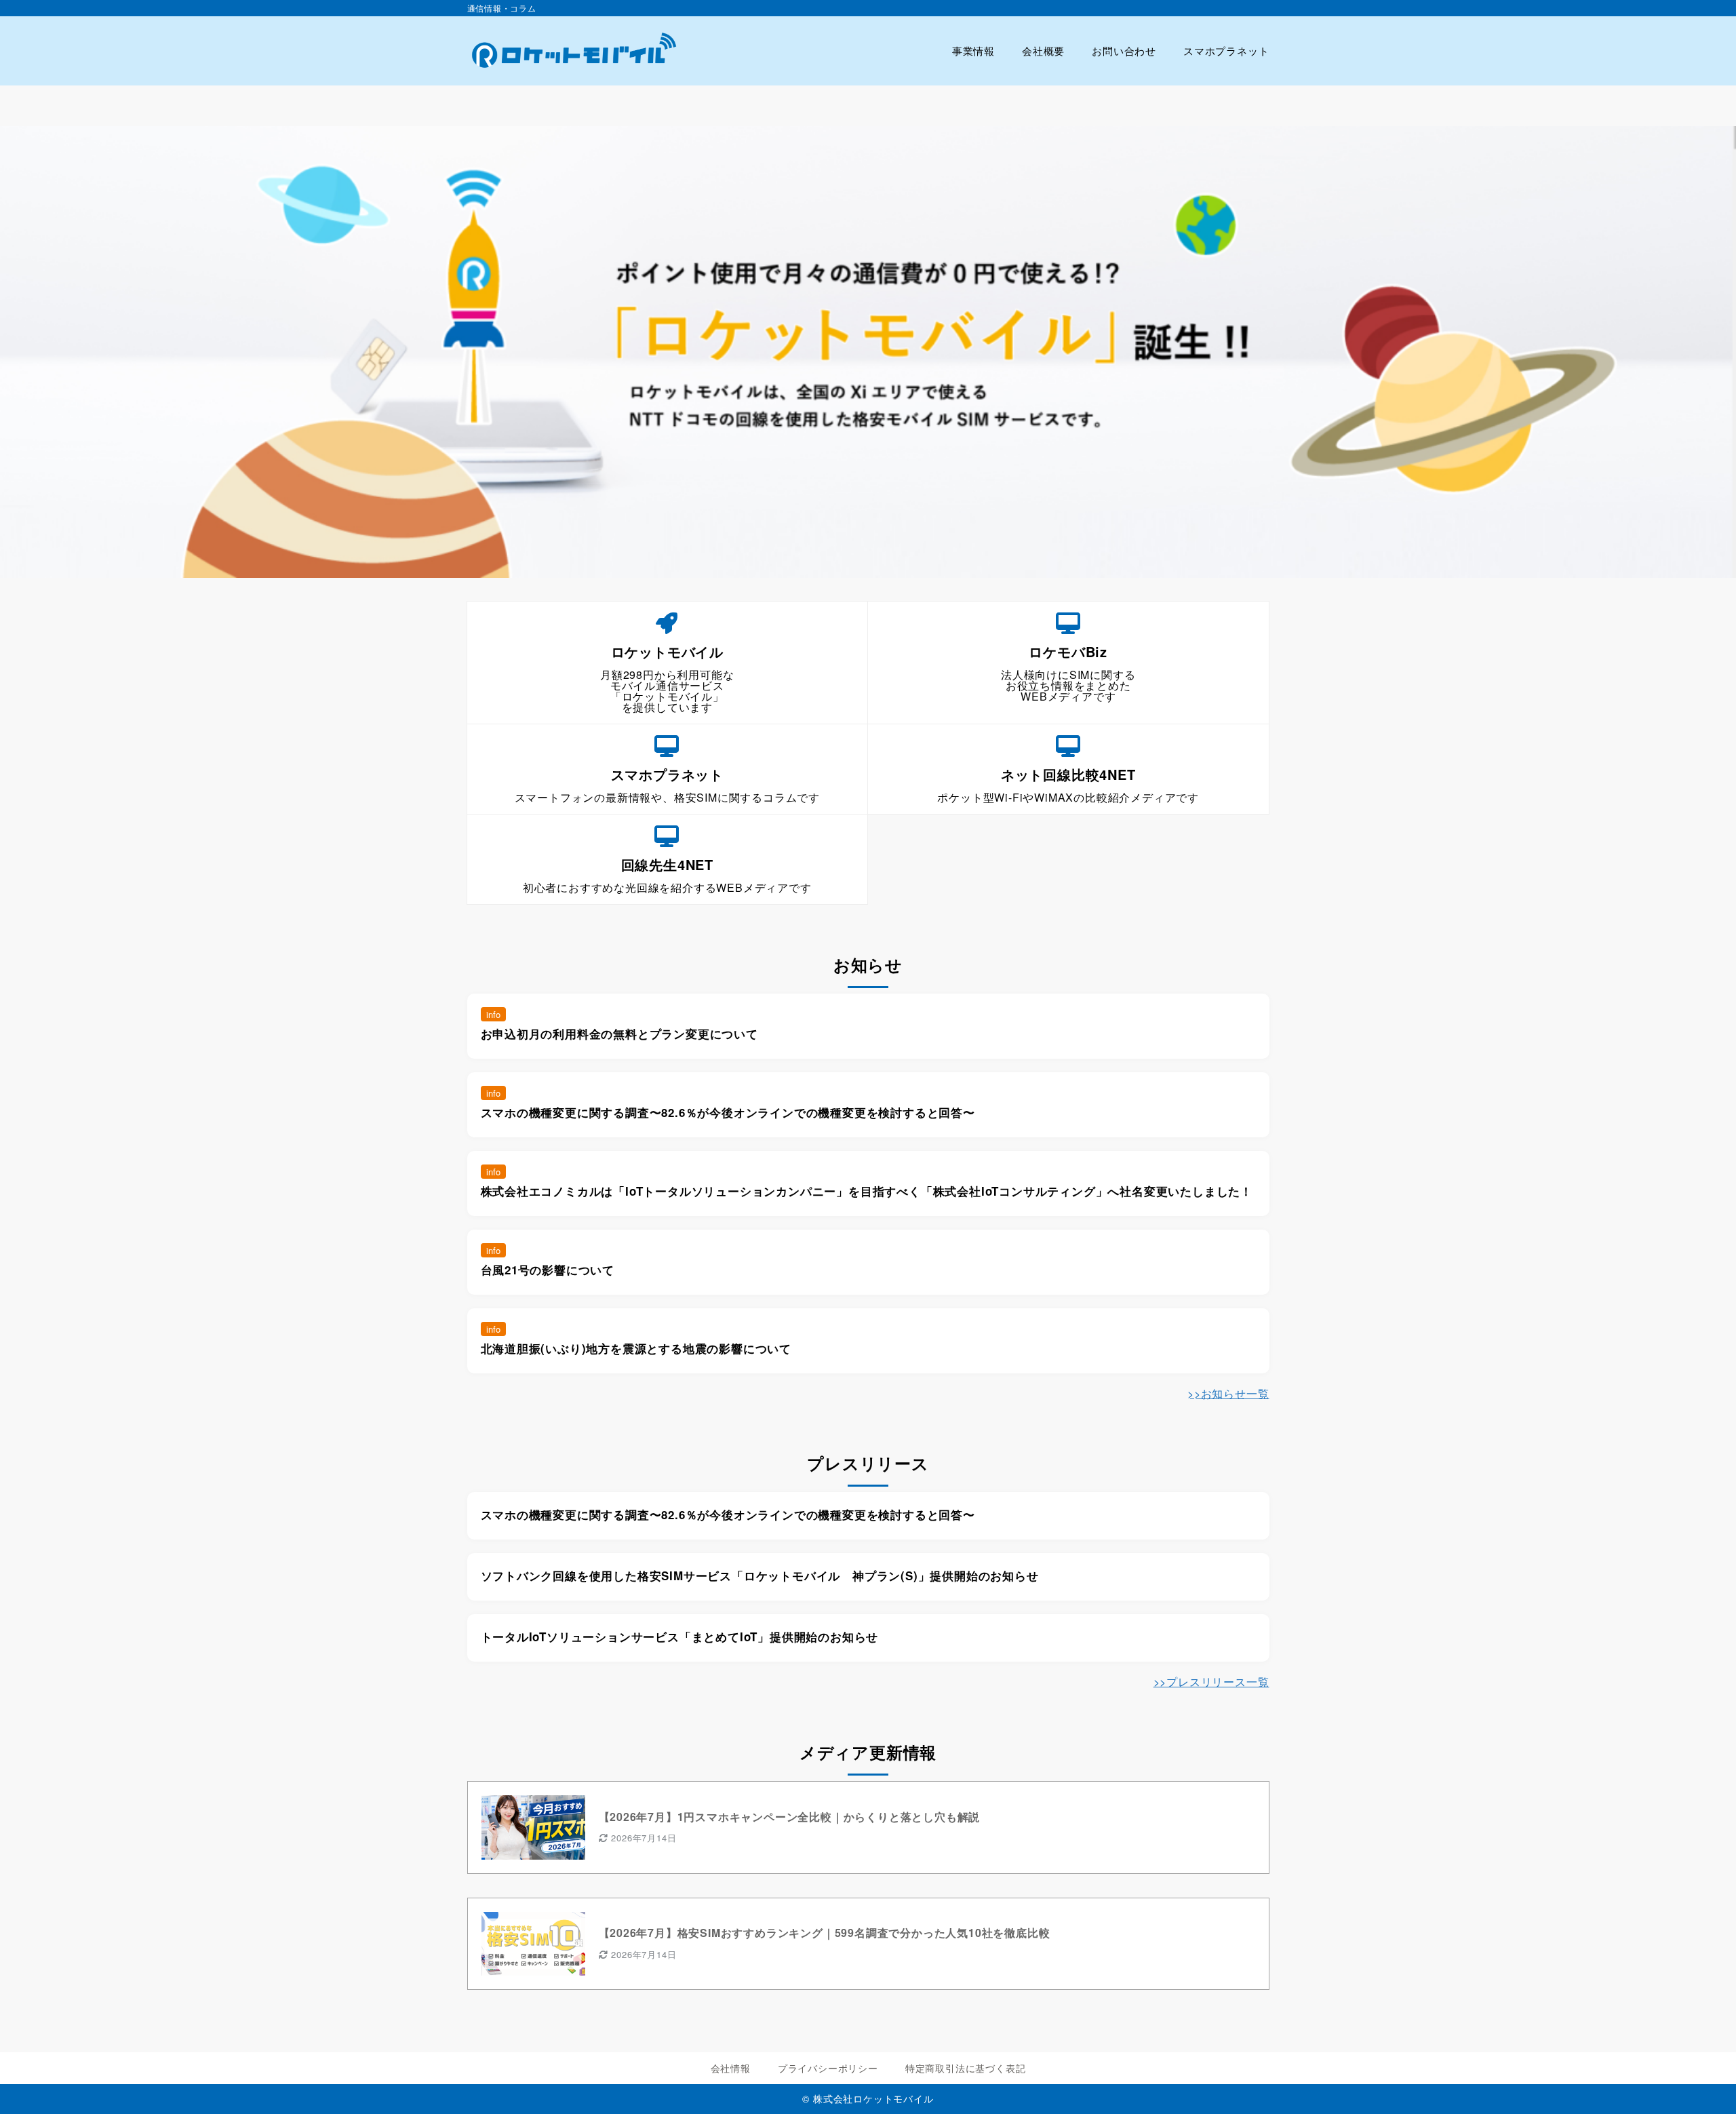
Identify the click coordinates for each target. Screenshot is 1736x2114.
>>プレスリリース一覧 (1211, 1682)
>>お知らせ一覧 (1228, 1393)
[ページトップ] (1705, 2083)
